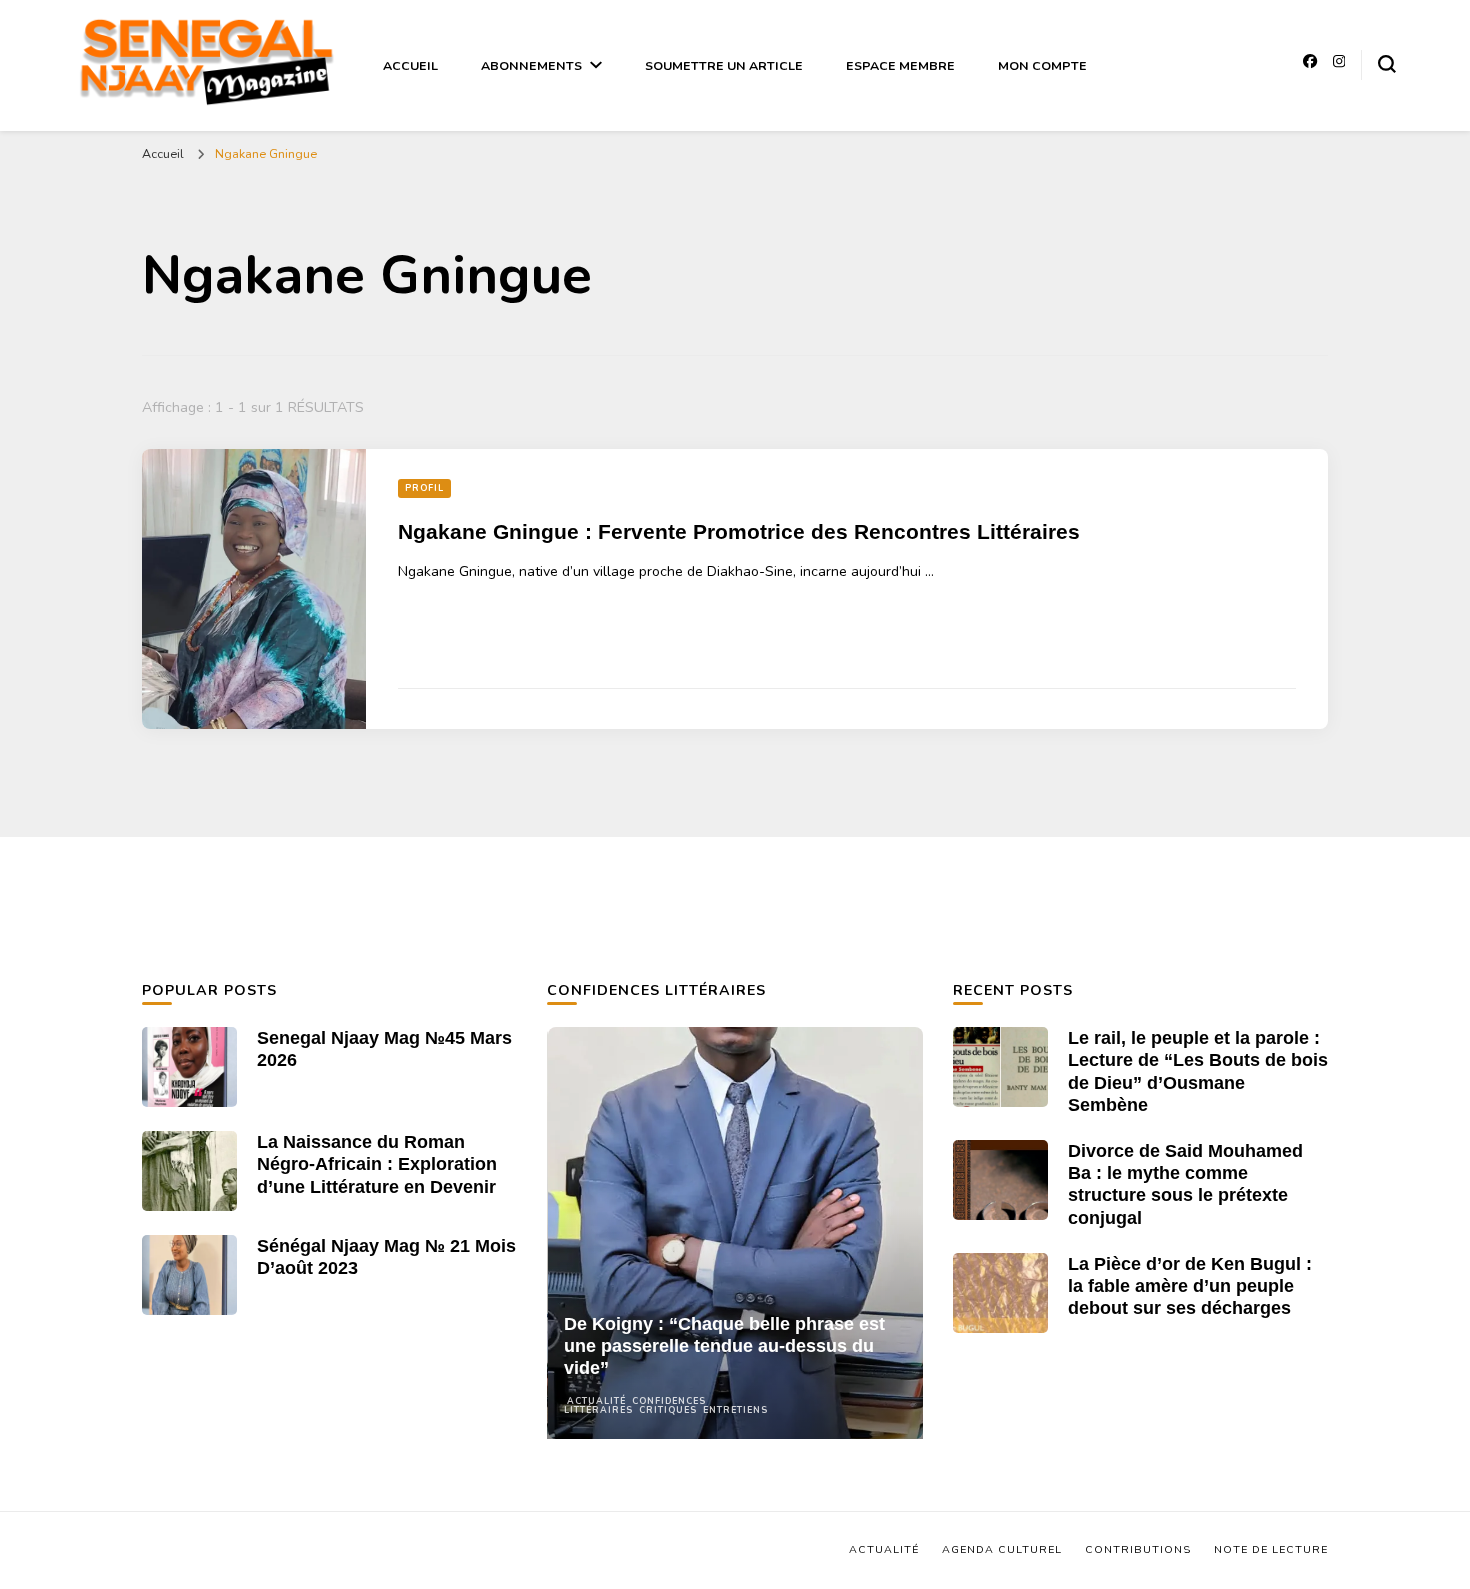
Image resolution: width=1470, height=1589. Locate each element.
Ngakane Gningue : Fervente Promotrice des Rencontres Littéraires (739, 532)
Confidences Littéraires (635, 1405)
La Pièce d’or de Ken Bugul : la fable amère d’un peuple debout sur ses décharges (1190, 1286)
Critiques (668, 1410)
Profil (424, 488)
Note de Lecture (1271, 1549)
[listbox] (734, 1233)
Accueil (410, 65)
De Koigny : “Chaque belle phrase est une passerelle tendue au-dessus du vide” (724, 1346)
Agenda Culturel (1002, 1549)
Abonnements (531, 65)
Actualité (596, 1401)
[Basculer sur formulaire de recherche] (1387, 64)
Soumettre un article (724, 65)
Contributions (1138, 1549)
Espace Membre (900, 65)
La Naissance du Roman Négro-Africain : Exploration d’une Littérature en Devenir (377, 1164)
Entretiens (735, 1410)
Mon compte (1042, 65)
